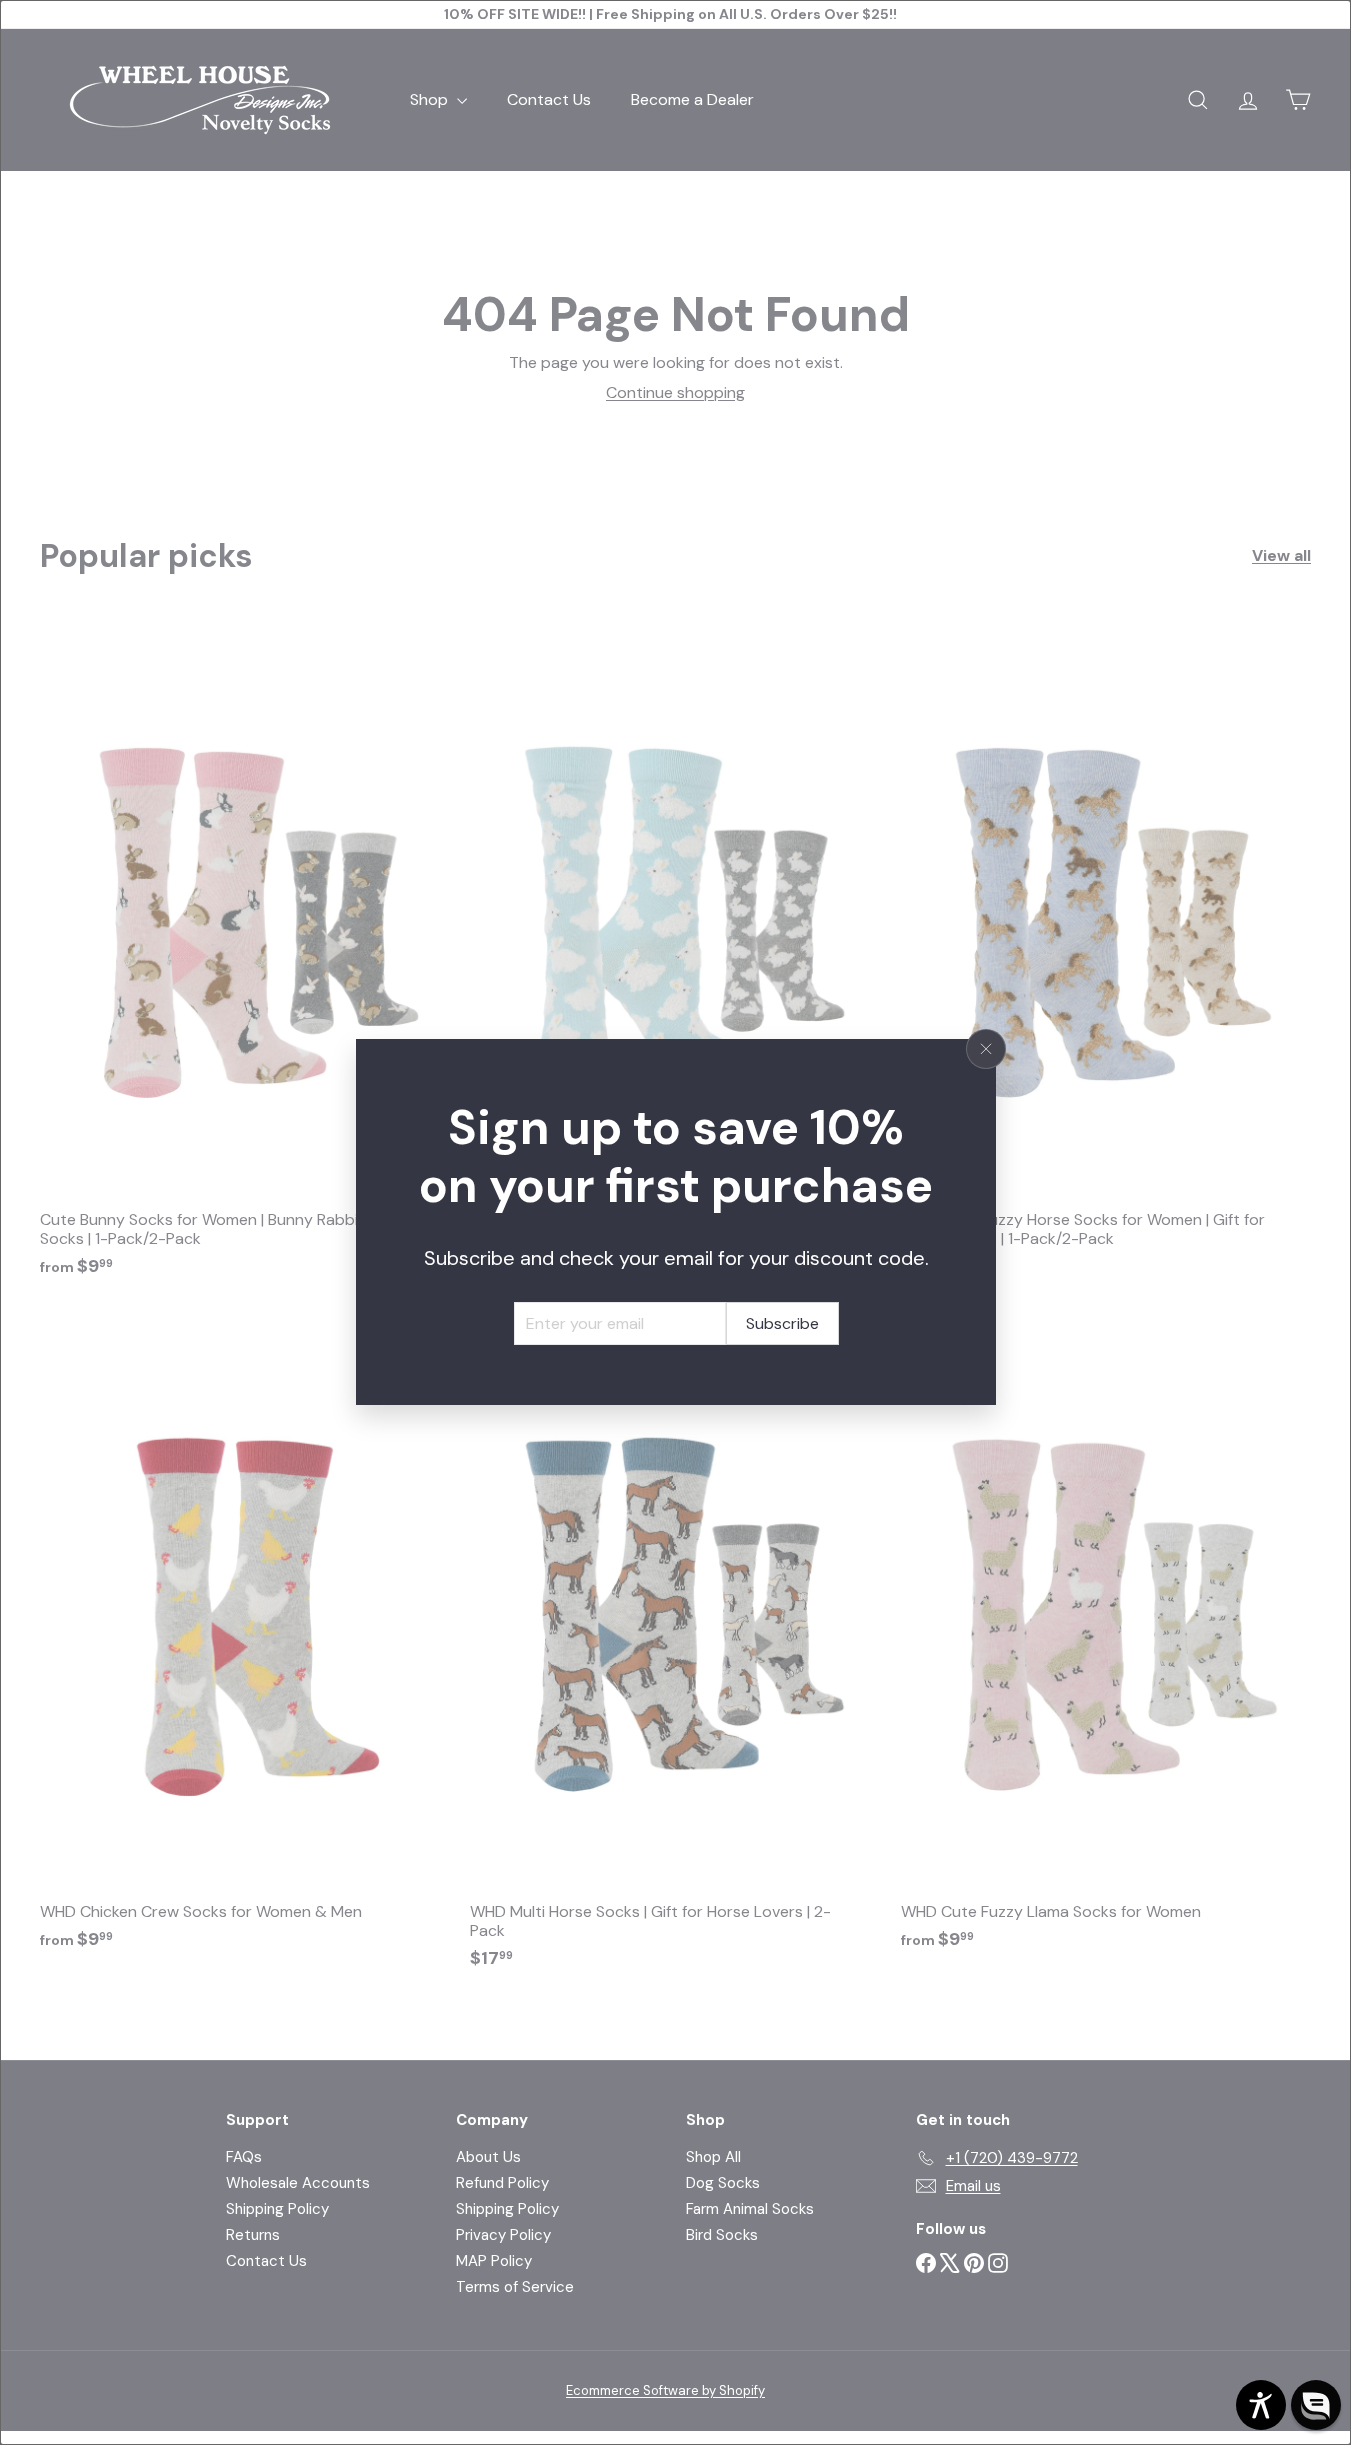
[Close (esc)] (986, 1049)
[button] (1316, 2405)
